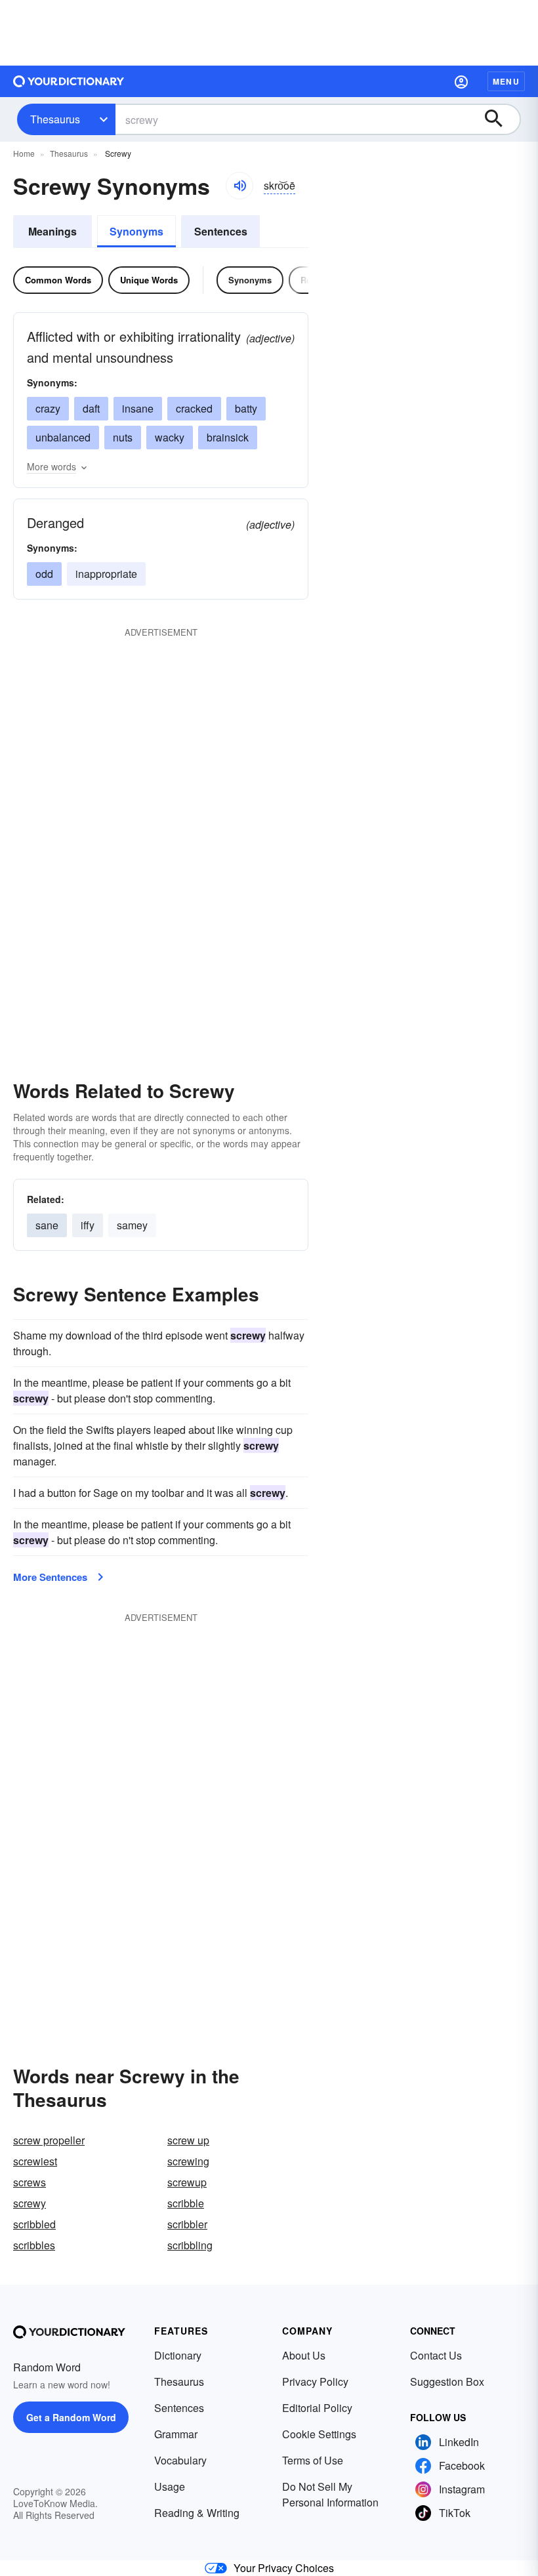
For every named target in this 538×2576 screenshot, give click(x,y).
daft (91, 408)
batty (246, 408)
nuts (123, 437)
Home (24, 153)
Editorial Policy (317, 2408)
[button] (461, 81)
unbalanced (63, 437)
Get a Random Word (71, 2417)
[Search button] (500, 119)
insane (138, 408)
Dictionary (178, 2355)
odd (44, 574)
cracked (194, 408)
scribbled (34, 2224)
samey (132, 1225)
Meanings (52, 231)
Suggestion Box (447, 2382)
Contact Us (436, 2355)
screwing (188, 2161)
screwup (187, 2182)
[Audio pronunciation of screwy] (239, 186)
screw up (188, 2140)
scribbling (190, 2245)
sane (47, 1225)
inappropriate (106, 574)
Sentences (221, 231)
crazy (48, 408)
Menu (506, 81)
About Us (304, 2355)
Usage (170, 2486)
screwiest (35, 2161)
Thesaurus (55, 119)
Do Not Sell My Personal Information (330, 2494)
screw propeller (49, 2140)
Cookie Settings (319, 2434)
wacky (170, 437)
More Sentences (50, 1577)
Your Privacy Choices (284, 2568)
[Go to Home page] (69, 81)
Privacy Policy (315, 2382)
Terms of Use (313, 2460)
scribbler (187, 2224)
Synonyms (136, 231)
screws (30, 2182)
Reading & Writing (197, 2513)
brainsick (228, 437)
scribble (186, 2203)
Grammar (176, 2434)
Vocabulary (180, 2460)
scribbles (34, 2245)
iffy (88, 1225)
